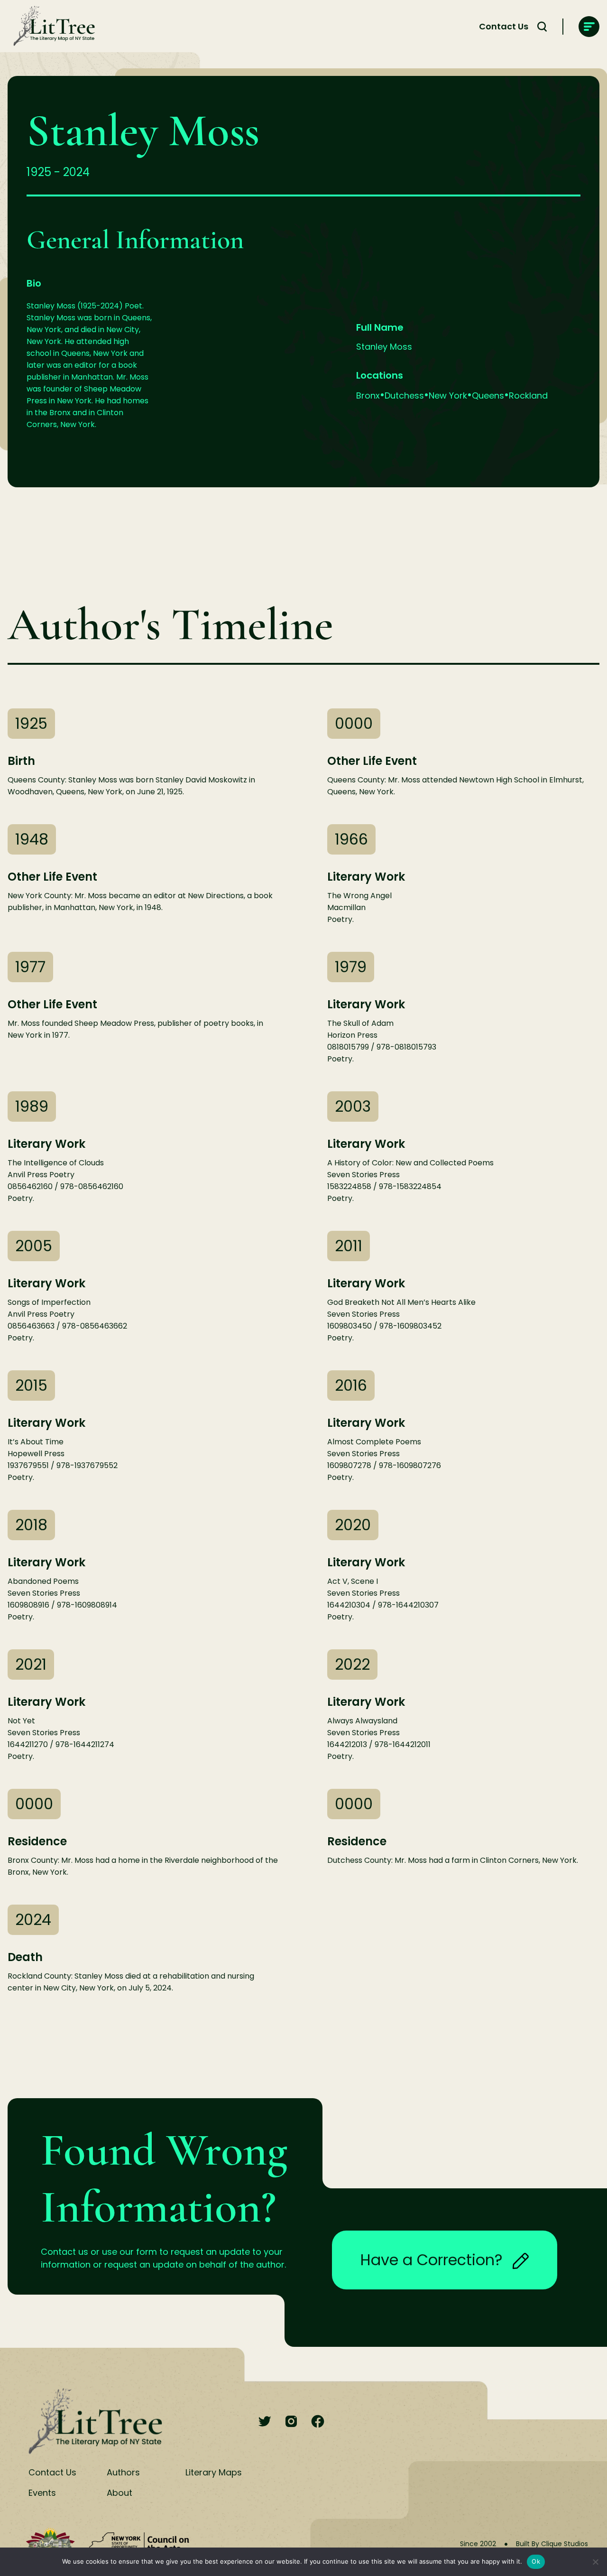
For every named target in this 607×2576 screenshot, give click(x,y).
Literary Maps (214, 2472)
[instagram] (291, 2422)
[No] (595, 2562)
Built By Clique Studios (552, 2544)
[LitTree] (51, 27)
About (120, 2493)
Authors (123, 2472)
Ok (536, 2561)
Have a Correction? (432, 2260)
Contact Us (504, 26)
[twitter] (265, 2422)
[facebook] (318, 2422)
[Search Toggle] (542, 27)
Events (42, 2493)
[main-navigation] (589, 27)
